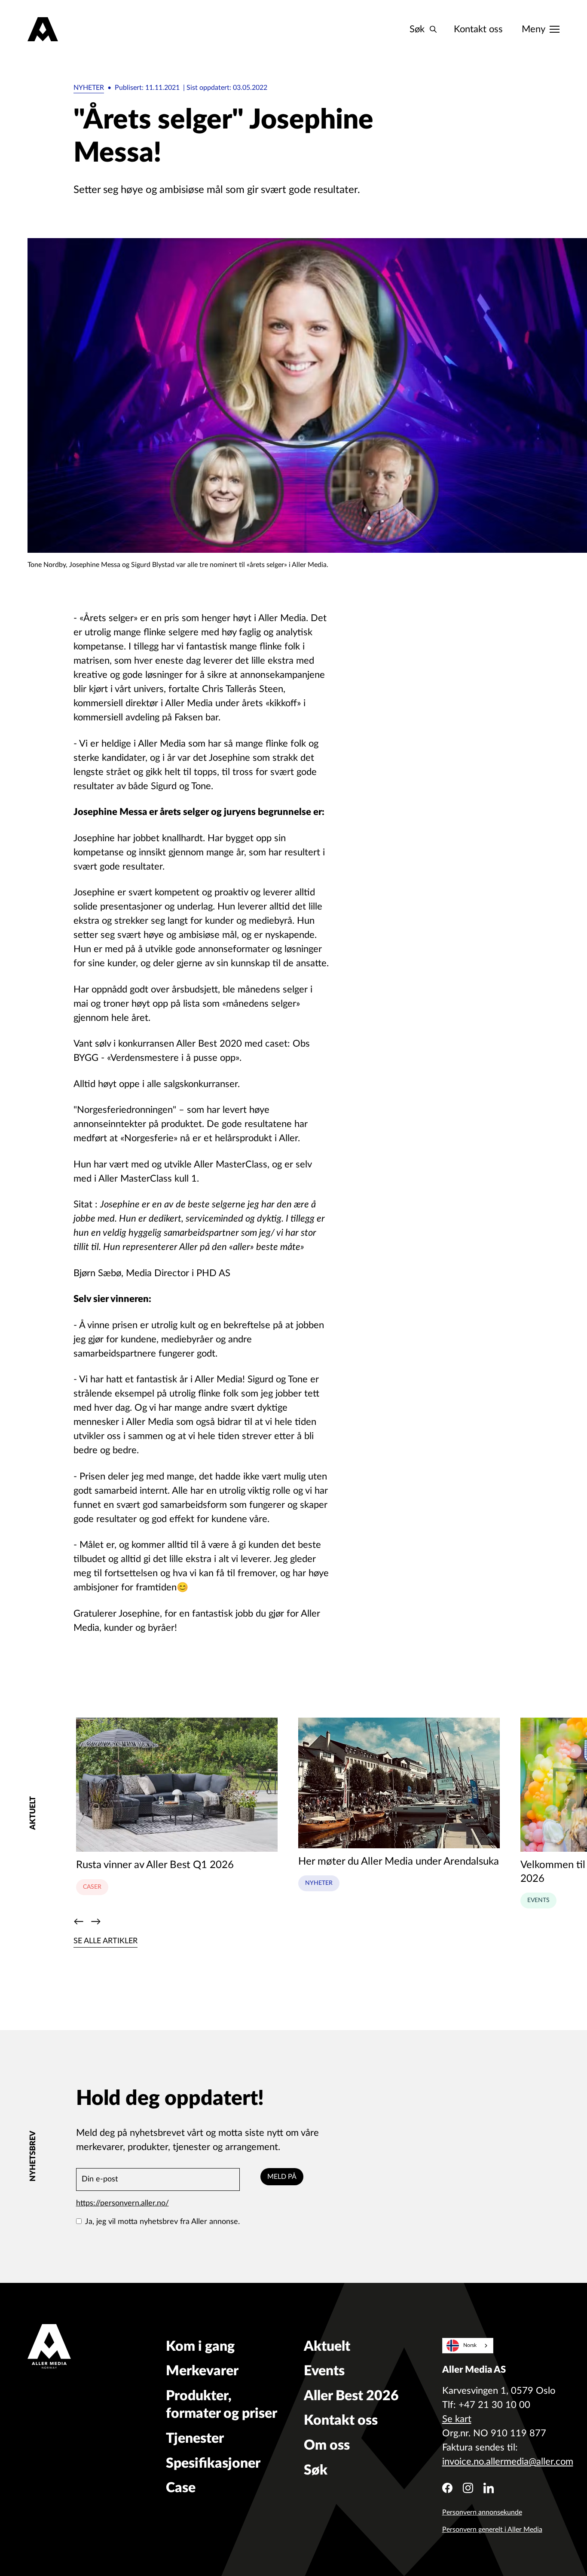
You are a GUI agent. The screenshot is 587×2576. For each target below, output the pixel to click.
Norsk (470, 2345)
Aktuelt (327, 2346)
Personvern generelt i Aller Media (492, 2530)
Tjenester (195, 2438)
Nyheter (89, 88)
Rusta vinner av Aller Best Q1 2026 (155, 1865)
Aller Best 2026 (351, 2396)
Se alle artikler (105, 1941)
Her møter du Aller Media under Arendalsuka (399, 1862)
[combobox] (468, 2346)
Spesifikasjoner (213, 2463)
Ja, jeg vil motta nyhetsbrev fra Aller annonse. (162, 2222)
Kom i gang (200, 2346)
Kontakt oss (478, 29)
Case (181, 2488)
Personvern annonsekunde (482, 2512)
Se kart (457, 2419)
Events (538, 1900)
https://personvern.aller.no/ (122, 2203)
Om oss (327, 2445)
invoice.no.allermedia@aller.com (508, 2462)
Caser (92, 1887)
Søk (316, 2470)
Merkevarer (202, 2371)
